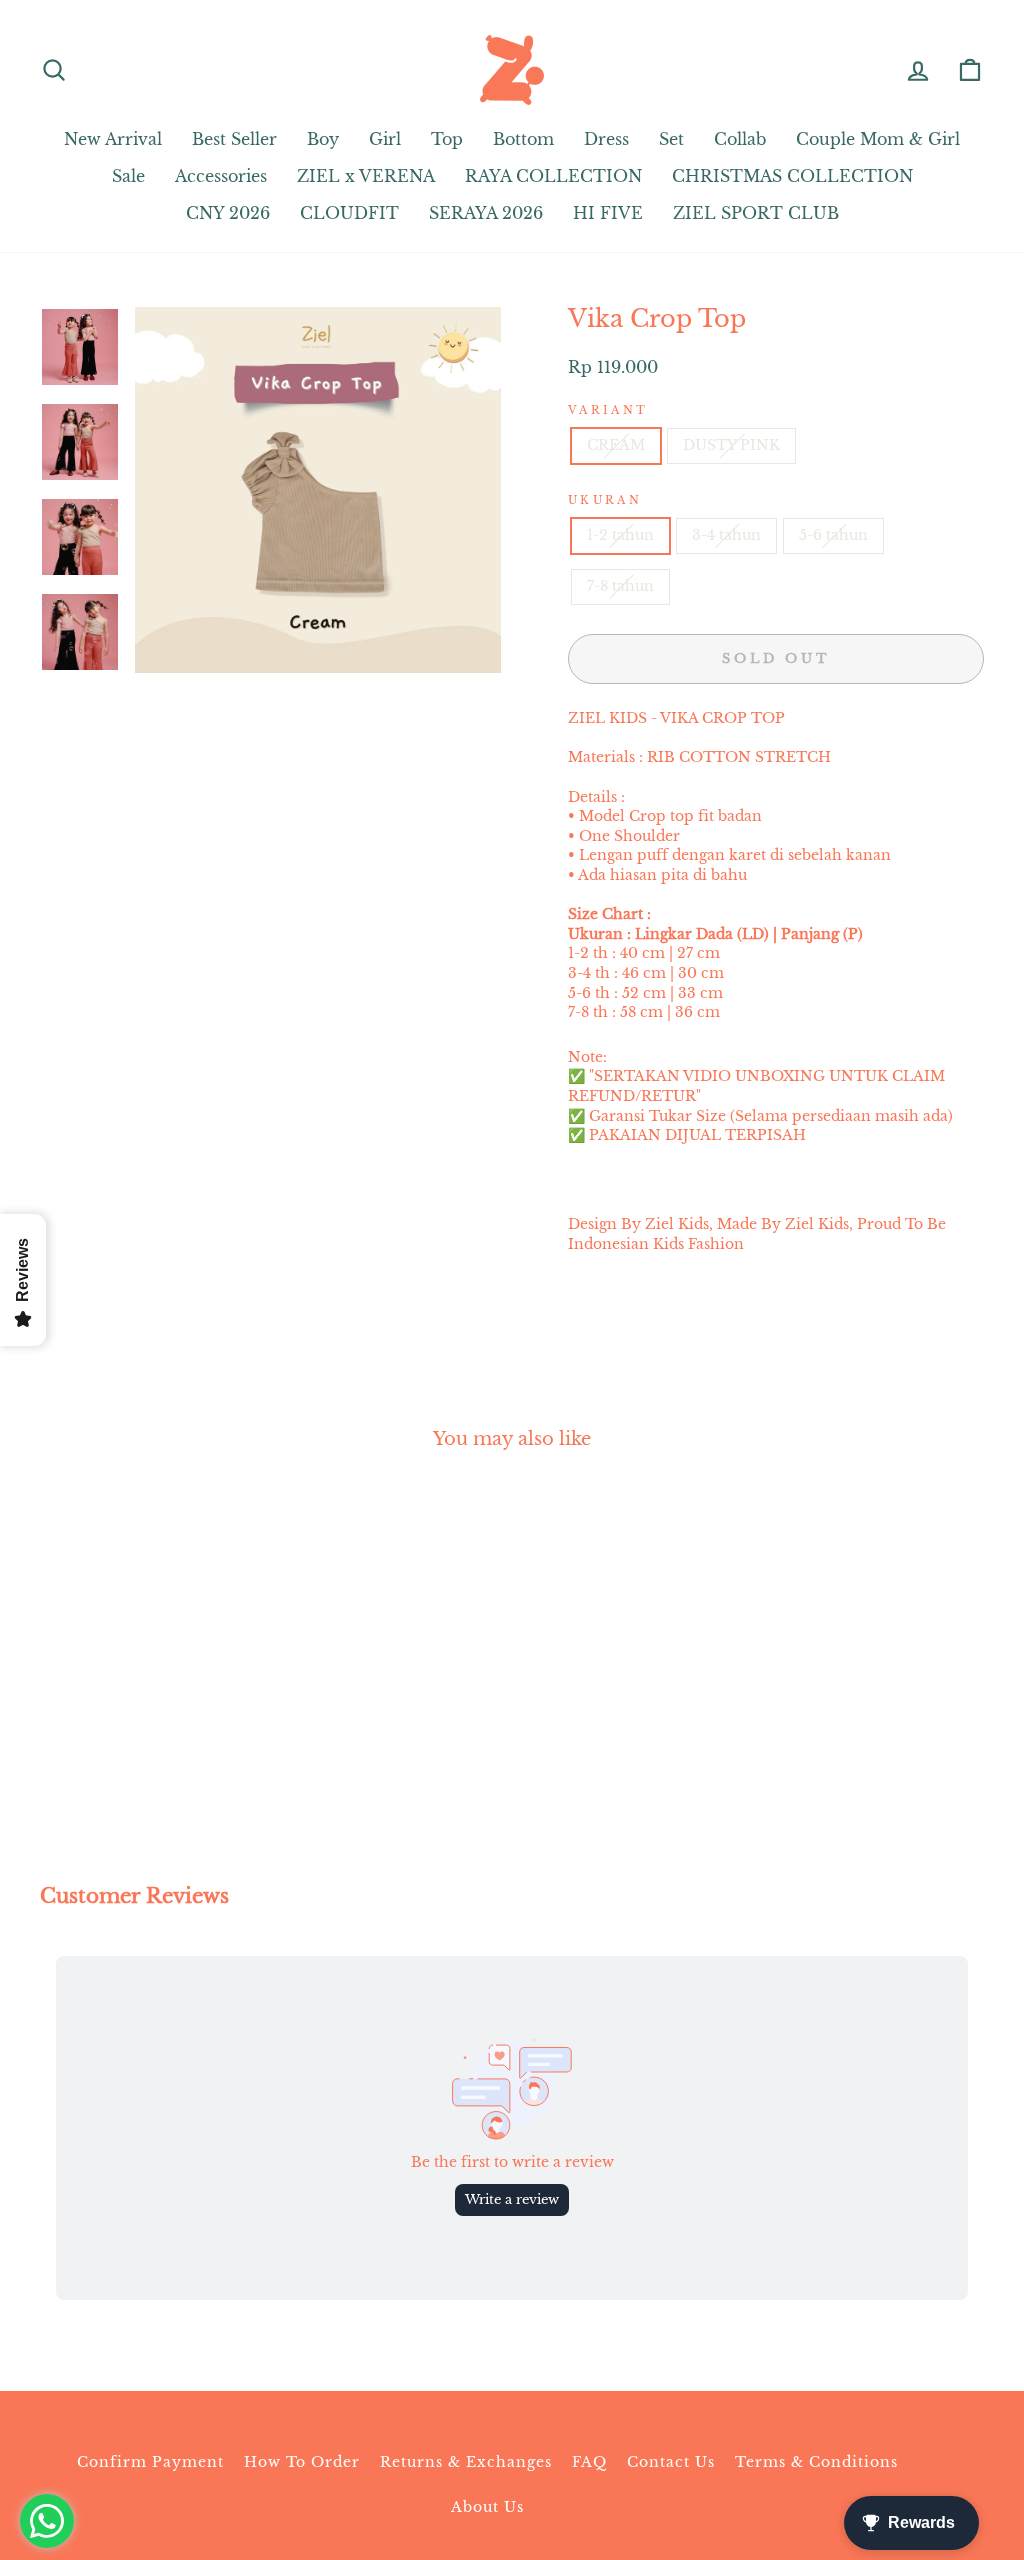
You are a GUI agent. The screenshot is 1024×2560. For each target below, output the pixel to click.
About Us (487, 2507)
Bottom (523, 139)
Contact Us (671, 2462)
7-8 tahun (620, 586)
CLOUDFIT (349, 213)
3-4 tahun (726, 535)
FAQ (589, 2462)
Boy (323, 139)
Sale (128, 176)
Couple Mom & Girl (878, 139)
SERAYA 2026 (486, 213)
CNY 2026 (228, 213)
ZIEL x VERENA (366, 176)
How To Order (302, 2462)
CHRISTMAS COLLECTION (792, 176)
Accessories (221, 176)
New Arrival (113, 139)
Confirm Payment (150, 2462)
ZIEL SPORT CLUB (756, 213)
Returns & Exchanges (466, 2462)
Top (447, 139)
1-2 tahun (620, 535)
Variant (608, 410)
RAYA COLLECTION (553, 176)
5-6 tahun (833, 535)
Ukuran (605, 500)
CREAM (616, 445)
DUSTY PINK (731, 445)
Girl (385, 139)
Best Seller (234, 139)
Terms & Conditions (816, 2462)
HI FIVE (608, 213)
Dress (606, 139)
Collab (740, 139)
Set (671, 139)
